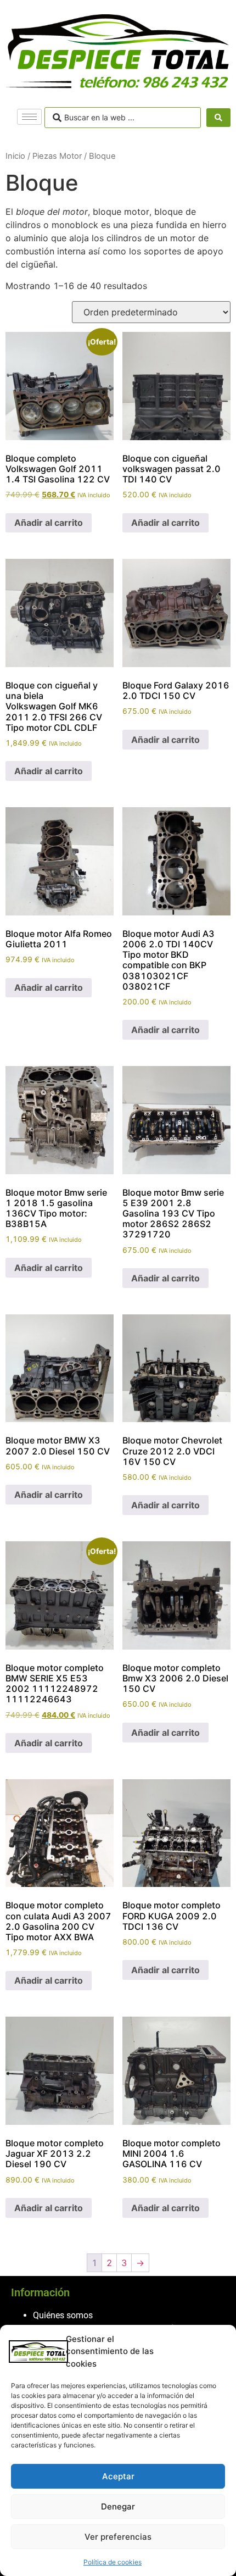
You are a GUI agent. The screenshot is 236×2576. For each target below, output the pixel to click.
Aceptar (118, 2476)
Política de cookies (113, 2562)
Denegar (118, 2506)
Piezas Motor (57, 156)
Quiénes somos (63, 2315)
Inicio (15, 156)
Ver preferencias (118, 2537)
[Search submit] (218, 118)
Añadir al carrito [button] (49, 523)
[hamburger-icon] (29, 117)
